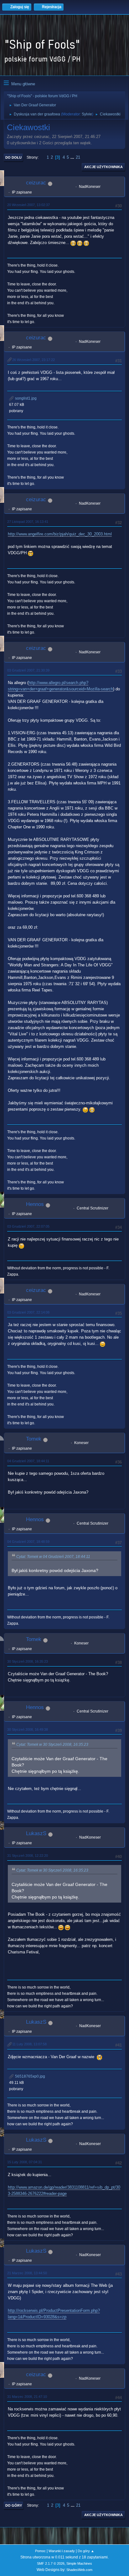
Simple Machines (79, 2563)
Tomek (34, 1439)
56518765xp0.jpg (30, 2076)
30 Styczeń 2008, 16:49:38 (28, 1729)
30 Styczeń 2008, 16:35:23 (28, 1661)
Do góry (14, 2505)
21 (78, 157)
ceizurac (36, 183)
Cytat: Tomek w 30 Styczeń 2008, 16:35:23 (52, 1745)
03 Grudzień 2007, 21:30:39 (28, 670)
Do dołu (13, 157)
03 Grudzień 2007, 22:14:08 (28, 1312)
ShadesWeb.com (79, 2570)
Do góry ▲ (86, 2551)
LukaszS (36, 1833)
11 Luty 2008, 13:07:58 (29, 2044)
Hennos (35, 1204)
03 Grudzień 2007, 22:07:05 (28, 1226)
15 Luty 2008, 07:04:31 (25, 2162)
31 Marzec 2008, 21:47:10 (27, 2397)
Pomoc (40, 2551)
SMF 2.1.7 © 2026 (51, 2563)
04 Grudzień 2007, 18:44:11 (28, 1461)
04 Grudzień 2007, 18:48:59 (28, 1542)
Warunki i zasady (62, 2551)
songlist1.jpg (25, 398)
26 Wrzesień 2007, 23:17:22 (34, 360)
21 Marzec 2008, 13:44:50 (27, 2273)
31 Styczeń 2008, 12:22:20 (28, 1856)
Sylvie (87, 114)
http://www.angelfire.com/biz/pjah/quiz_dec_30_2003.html (60, 534)
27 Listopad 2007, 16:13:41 (28, 522)
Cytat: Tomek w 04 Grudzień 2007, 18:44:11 (53, 1557)
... (73, 157)
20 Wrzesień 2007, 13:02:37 (28, 205)
